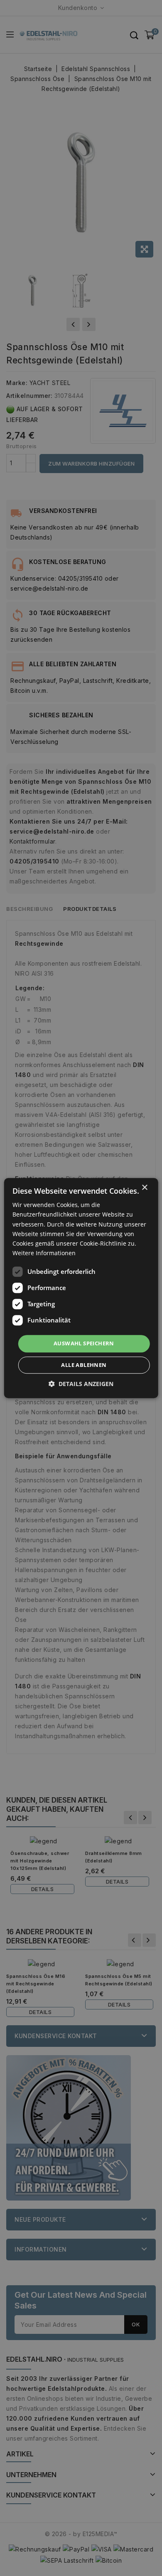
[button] (81, 1384)
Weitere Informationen (44, 1253)
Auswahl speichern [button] (84, 1343)
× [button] (144, 1188)
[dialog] (81, 1288)
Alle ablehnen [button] (84, 1365)
